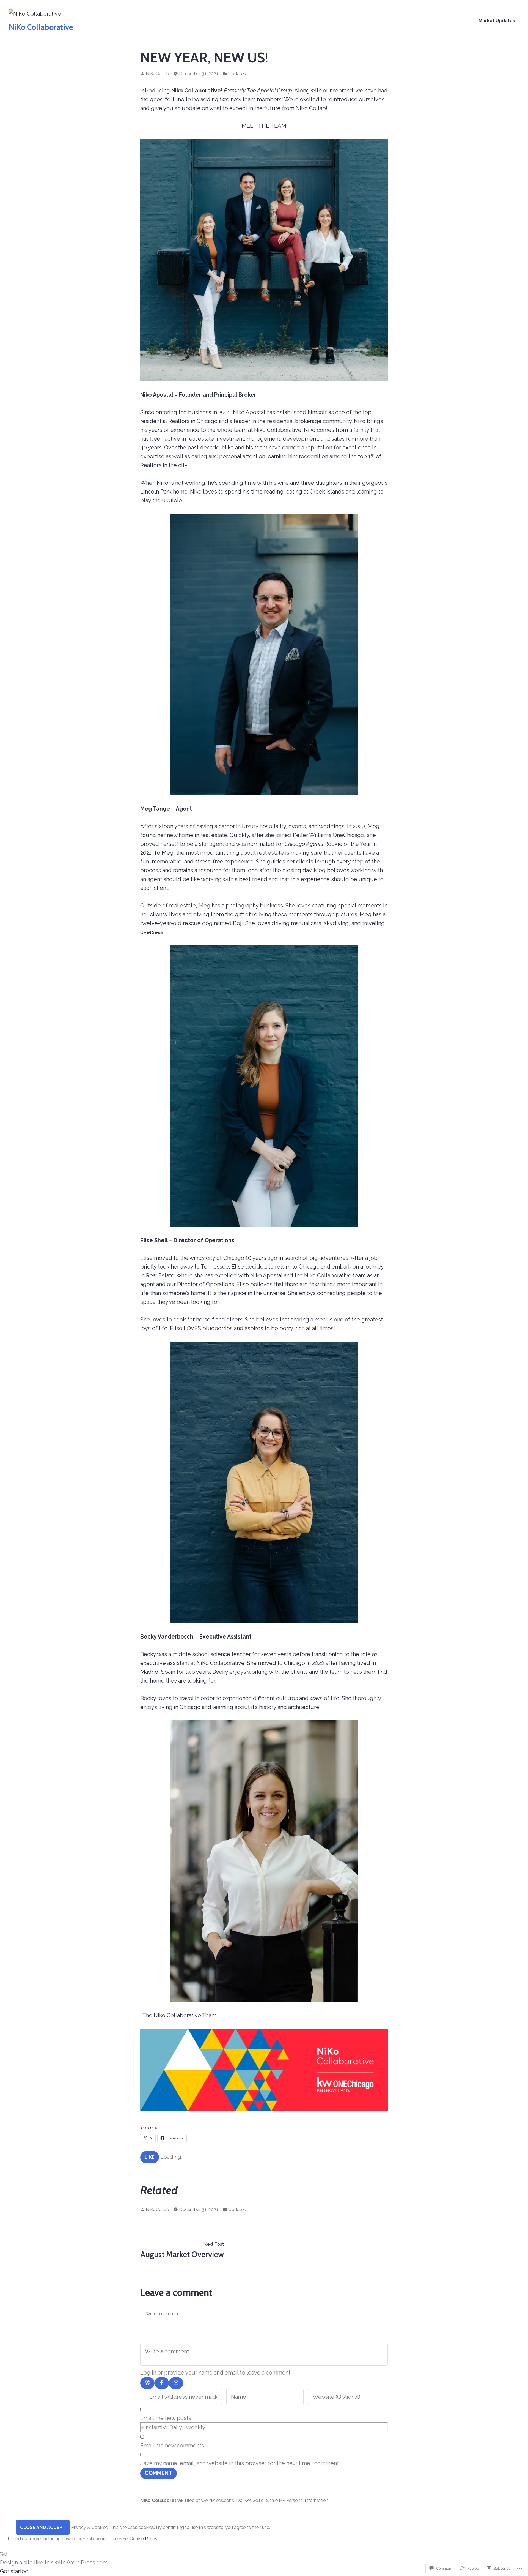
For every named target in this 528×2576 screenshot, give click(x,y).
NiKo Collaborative (41, 27)
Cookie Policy (143, 2539)
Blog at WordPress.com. (209, 2500)
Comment (159, 2473)
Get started (14, 2571)
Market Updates (497, 21)
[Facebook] (162, 2383)
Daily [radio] (176, 2427)
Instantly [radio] (155, 2427)
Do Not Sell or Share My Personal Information (282, 2500)
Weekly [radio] (196, 2427)
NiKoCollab (157, 73)
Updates (237, 73)
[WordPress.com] (147, 2383)
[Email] (176, 2383)
